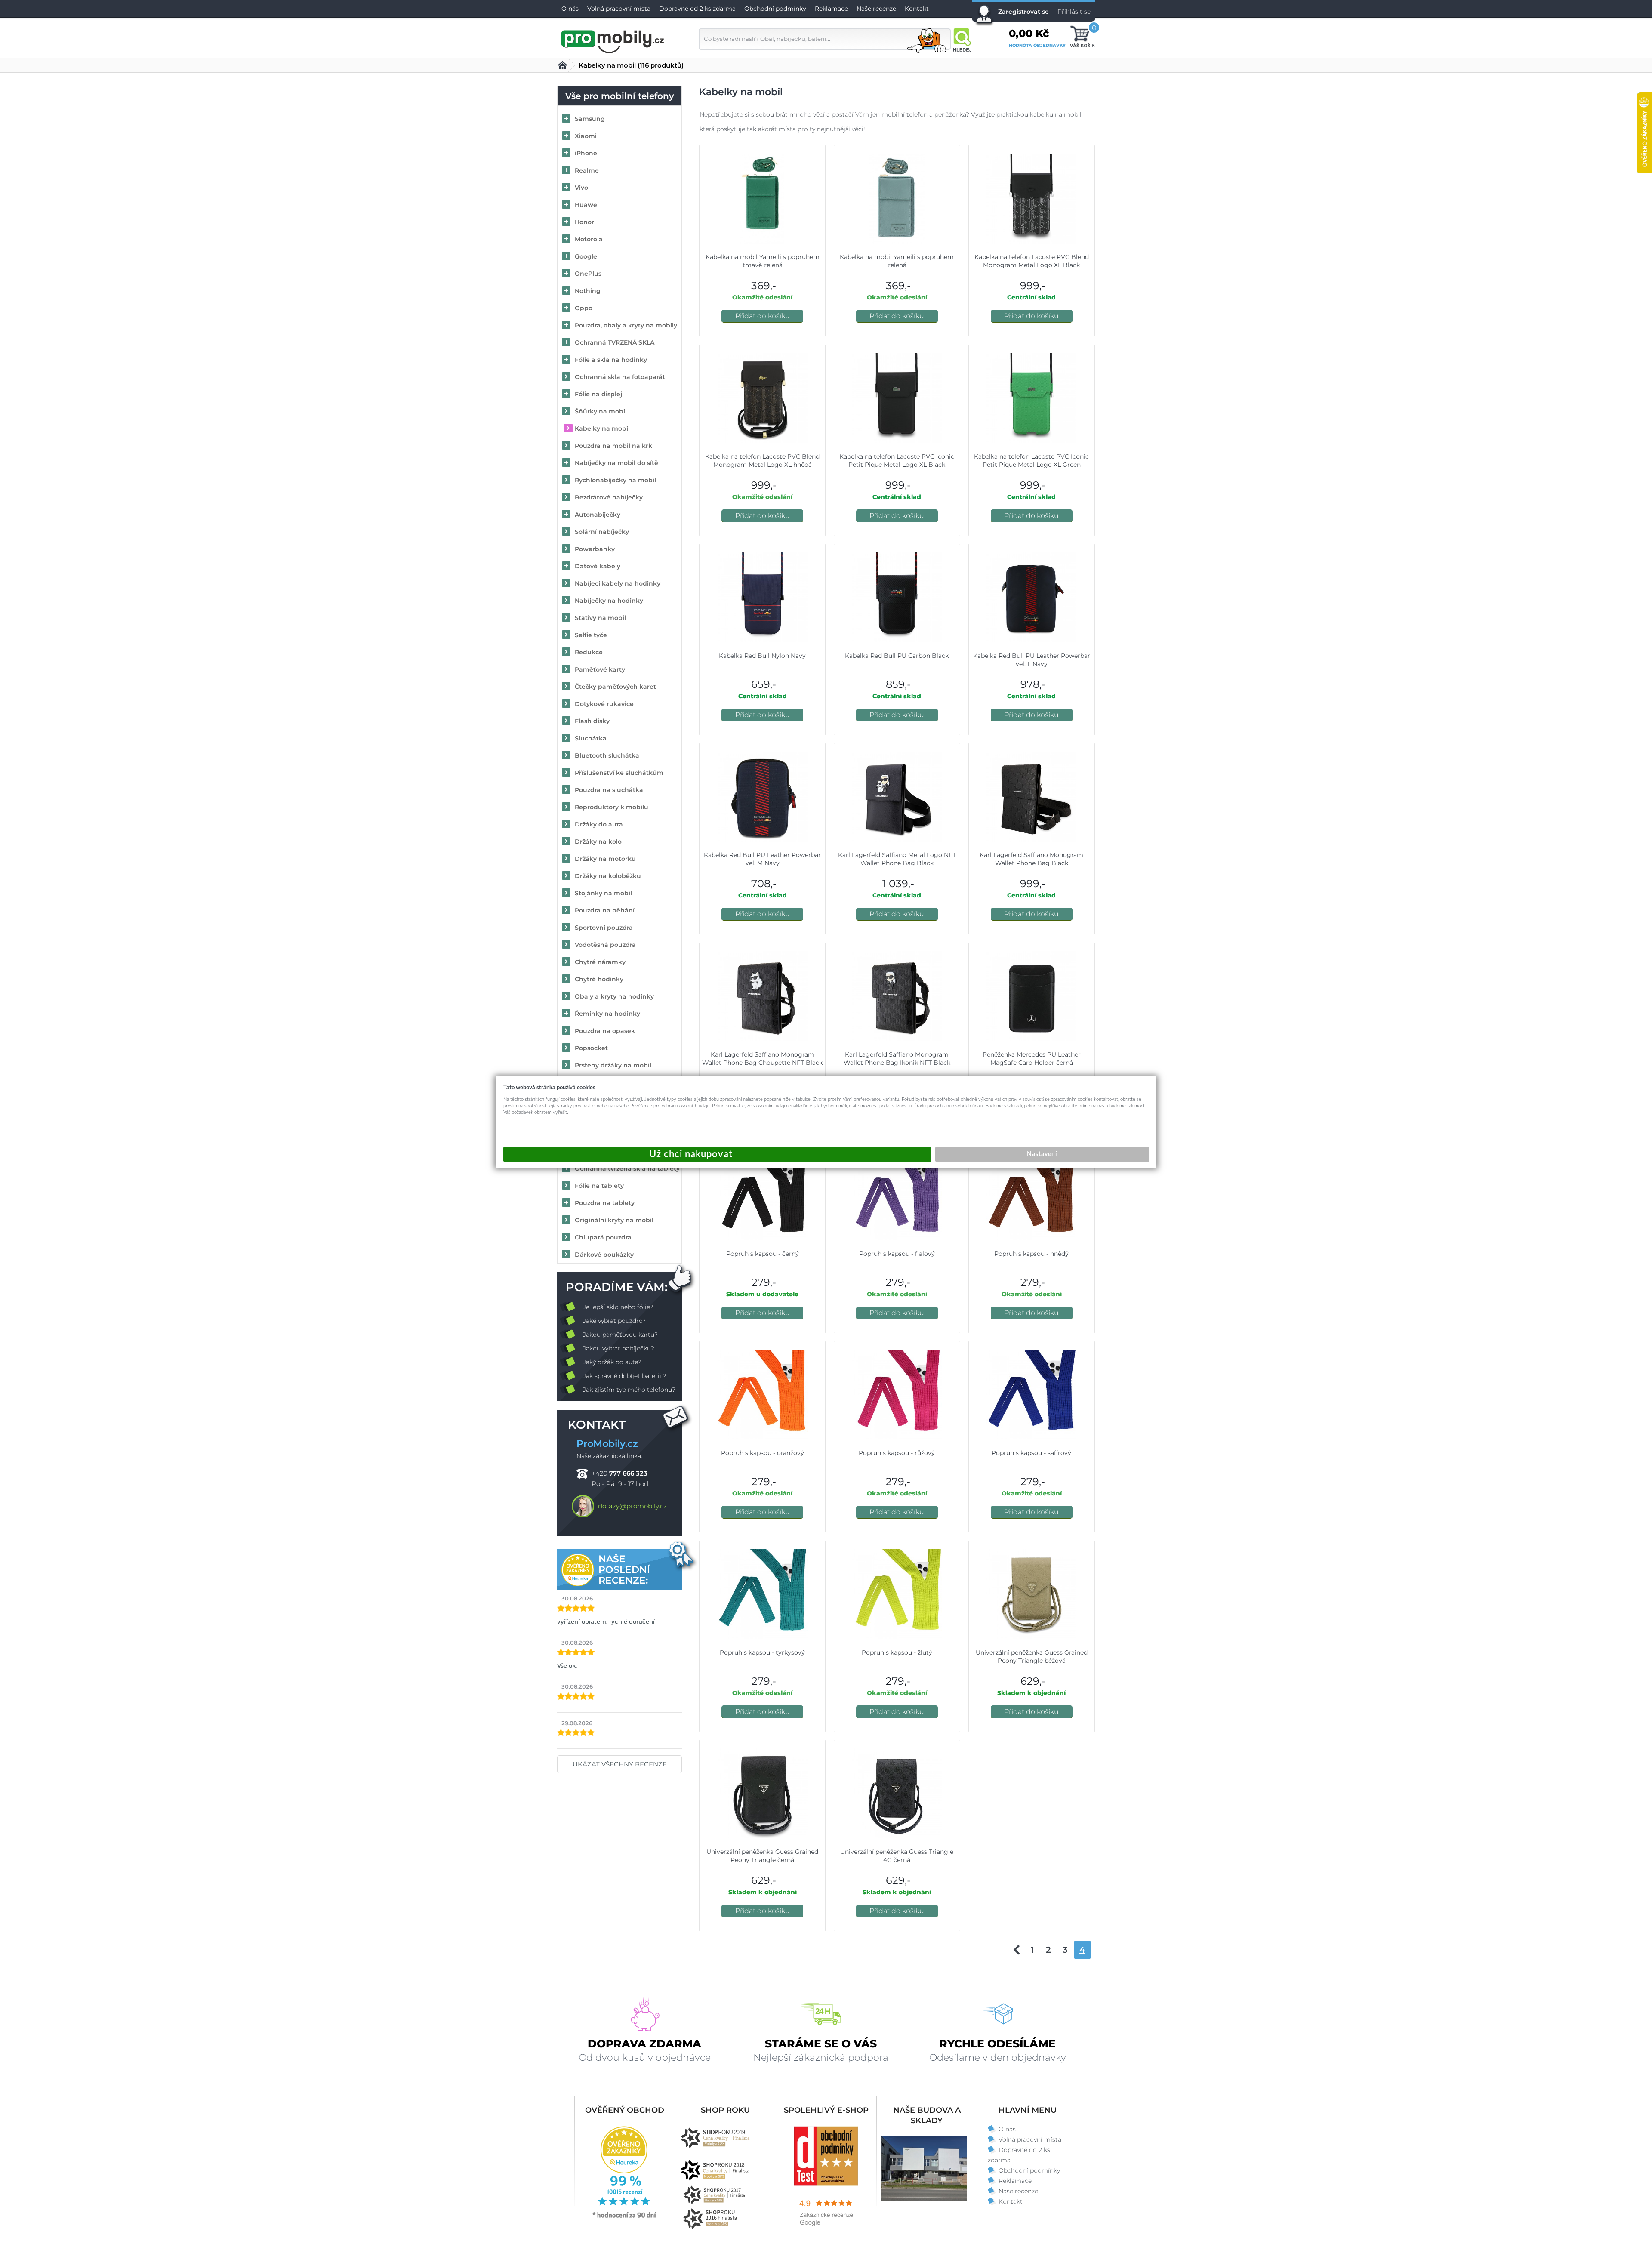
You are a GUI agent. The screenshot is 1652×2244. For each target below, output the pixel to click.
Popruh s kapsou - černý (763, 1254)
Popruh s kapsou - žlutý (897, 1652)
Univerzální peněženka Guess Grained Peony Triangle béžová (1032, 1657)
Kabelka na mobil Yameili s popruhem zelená (897, 261)
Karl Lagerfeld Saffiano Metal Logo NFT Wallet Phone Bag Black (897, 859)
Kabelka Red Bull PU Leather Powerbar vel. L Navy (1032, 660)
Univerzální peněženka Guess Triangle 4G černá (897, 1856)
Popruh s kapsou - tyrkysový (762, 1652)
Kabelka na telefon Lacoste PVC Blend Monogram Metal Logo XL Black (1032, 261)
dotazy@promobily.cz (632, 1506)
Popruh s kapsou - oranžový (763, 1453)
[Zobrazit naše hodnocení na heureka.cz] (625, 2217)
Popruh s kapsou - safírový (1031, 1453)
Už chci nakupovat (717, 1154)
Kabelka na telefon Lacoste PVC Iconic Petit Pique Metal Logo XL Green (1031, 461)
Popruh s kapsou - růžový (897, 1453)
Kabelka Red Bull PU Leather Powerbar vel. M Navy (762, 859)
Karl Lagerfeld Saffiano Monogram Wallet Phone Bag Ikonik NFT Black (897, 1059)
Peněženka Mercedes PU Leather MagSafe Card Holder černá (1032, 1059)
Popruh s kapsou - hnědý (1031, 1254)
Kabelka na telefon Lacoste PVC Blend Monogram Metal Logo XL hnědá (762, 461)
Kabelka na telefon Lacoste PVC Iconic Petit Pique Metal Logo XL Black (897, 461)
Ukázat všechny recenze (620, 1764)
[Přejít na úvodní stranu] (613, 40)
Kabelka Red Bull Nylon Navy (762, 656)
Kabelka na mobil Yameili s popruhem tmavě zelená (763, 261)
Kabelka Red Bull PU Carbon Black (897, 656)
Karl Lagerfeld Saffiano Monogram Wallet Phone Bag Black (1031, 859)
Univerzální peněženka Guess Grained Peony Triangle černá (762, 1856)
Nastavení (1042, 1154)
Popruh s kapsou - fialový (897, 1254)
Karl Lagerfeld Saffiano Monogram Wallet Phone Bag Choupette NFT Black (762, 1059)
